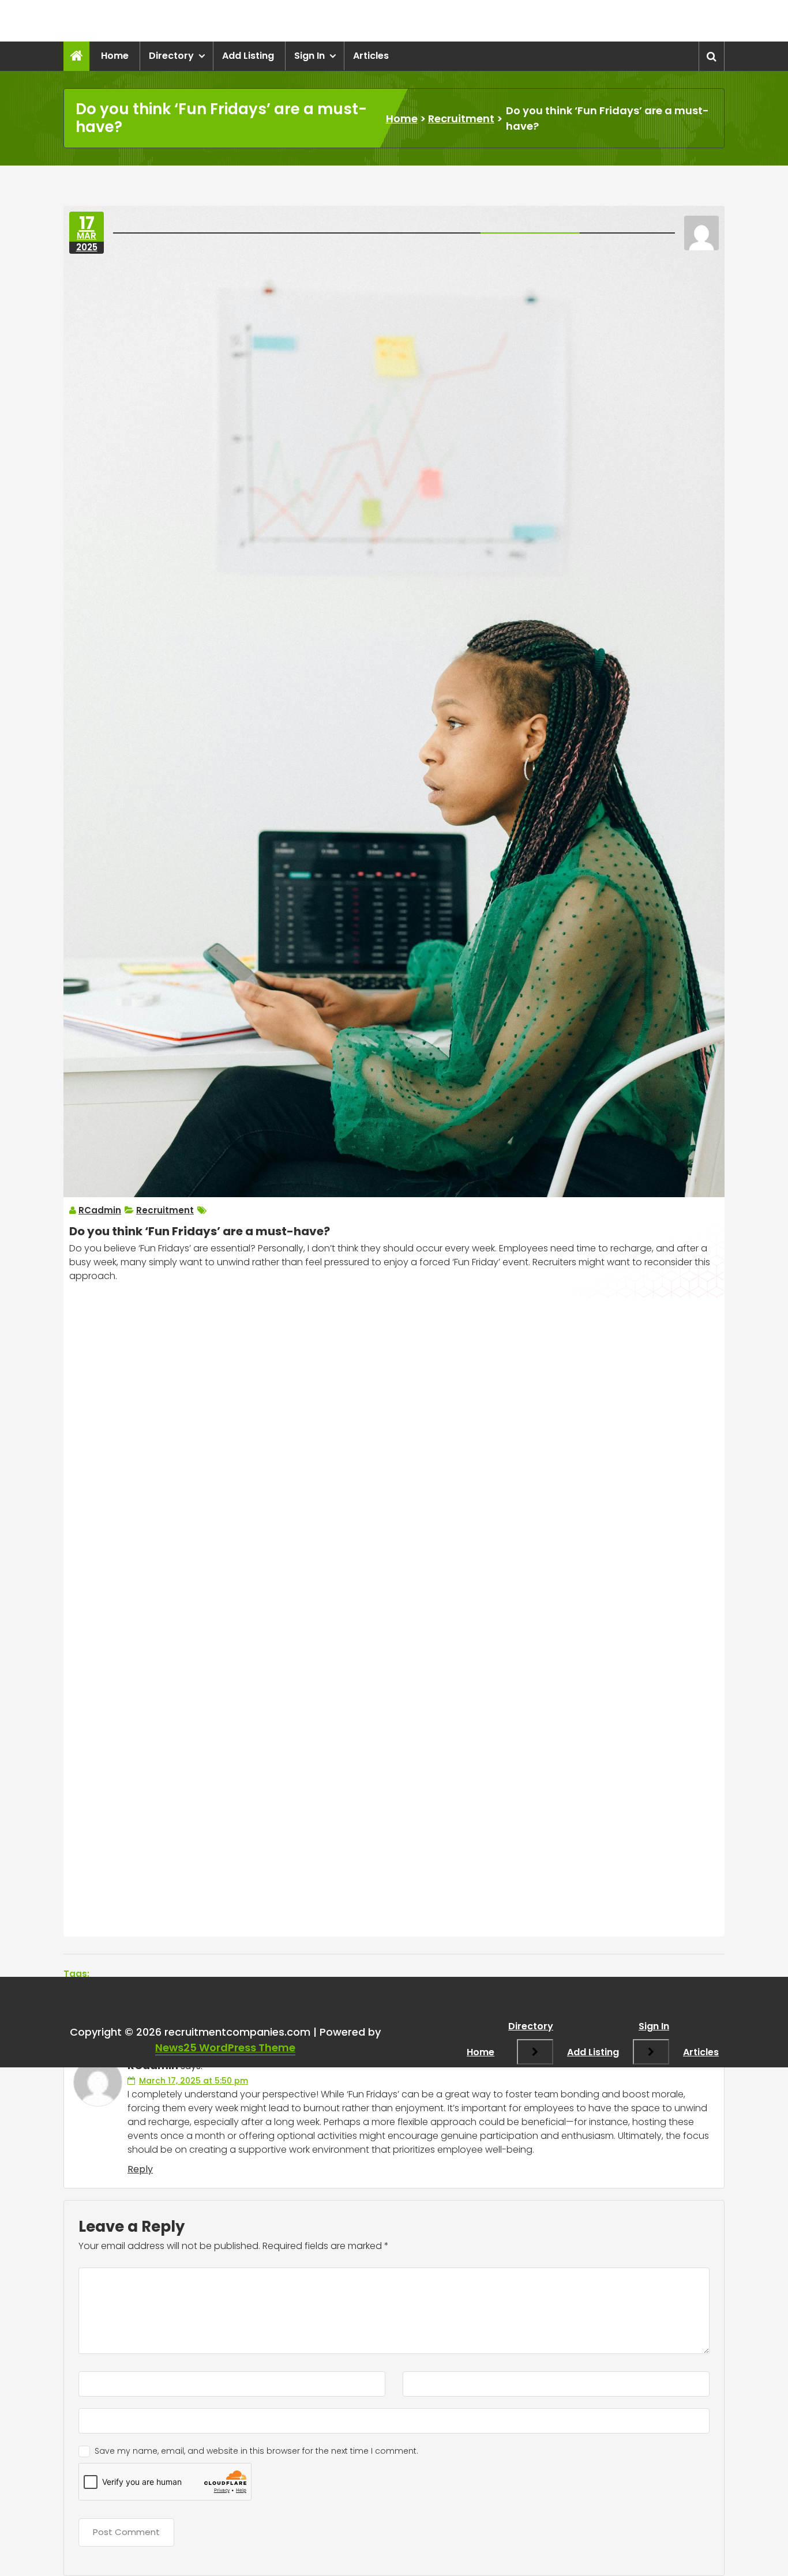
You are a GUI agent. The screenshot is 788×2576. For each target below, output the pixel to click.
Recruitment (461, 119)
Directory (171, 56)
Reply (140, 2169)
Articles (371, 56)
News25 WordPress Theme (225, 2047)
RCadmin (100, 1210)
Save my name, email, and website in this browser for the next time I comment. (256, 2451)
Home (115, 56)
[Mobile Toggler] (535, 2052)
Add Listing (248, 56)
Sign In (309, 56)
